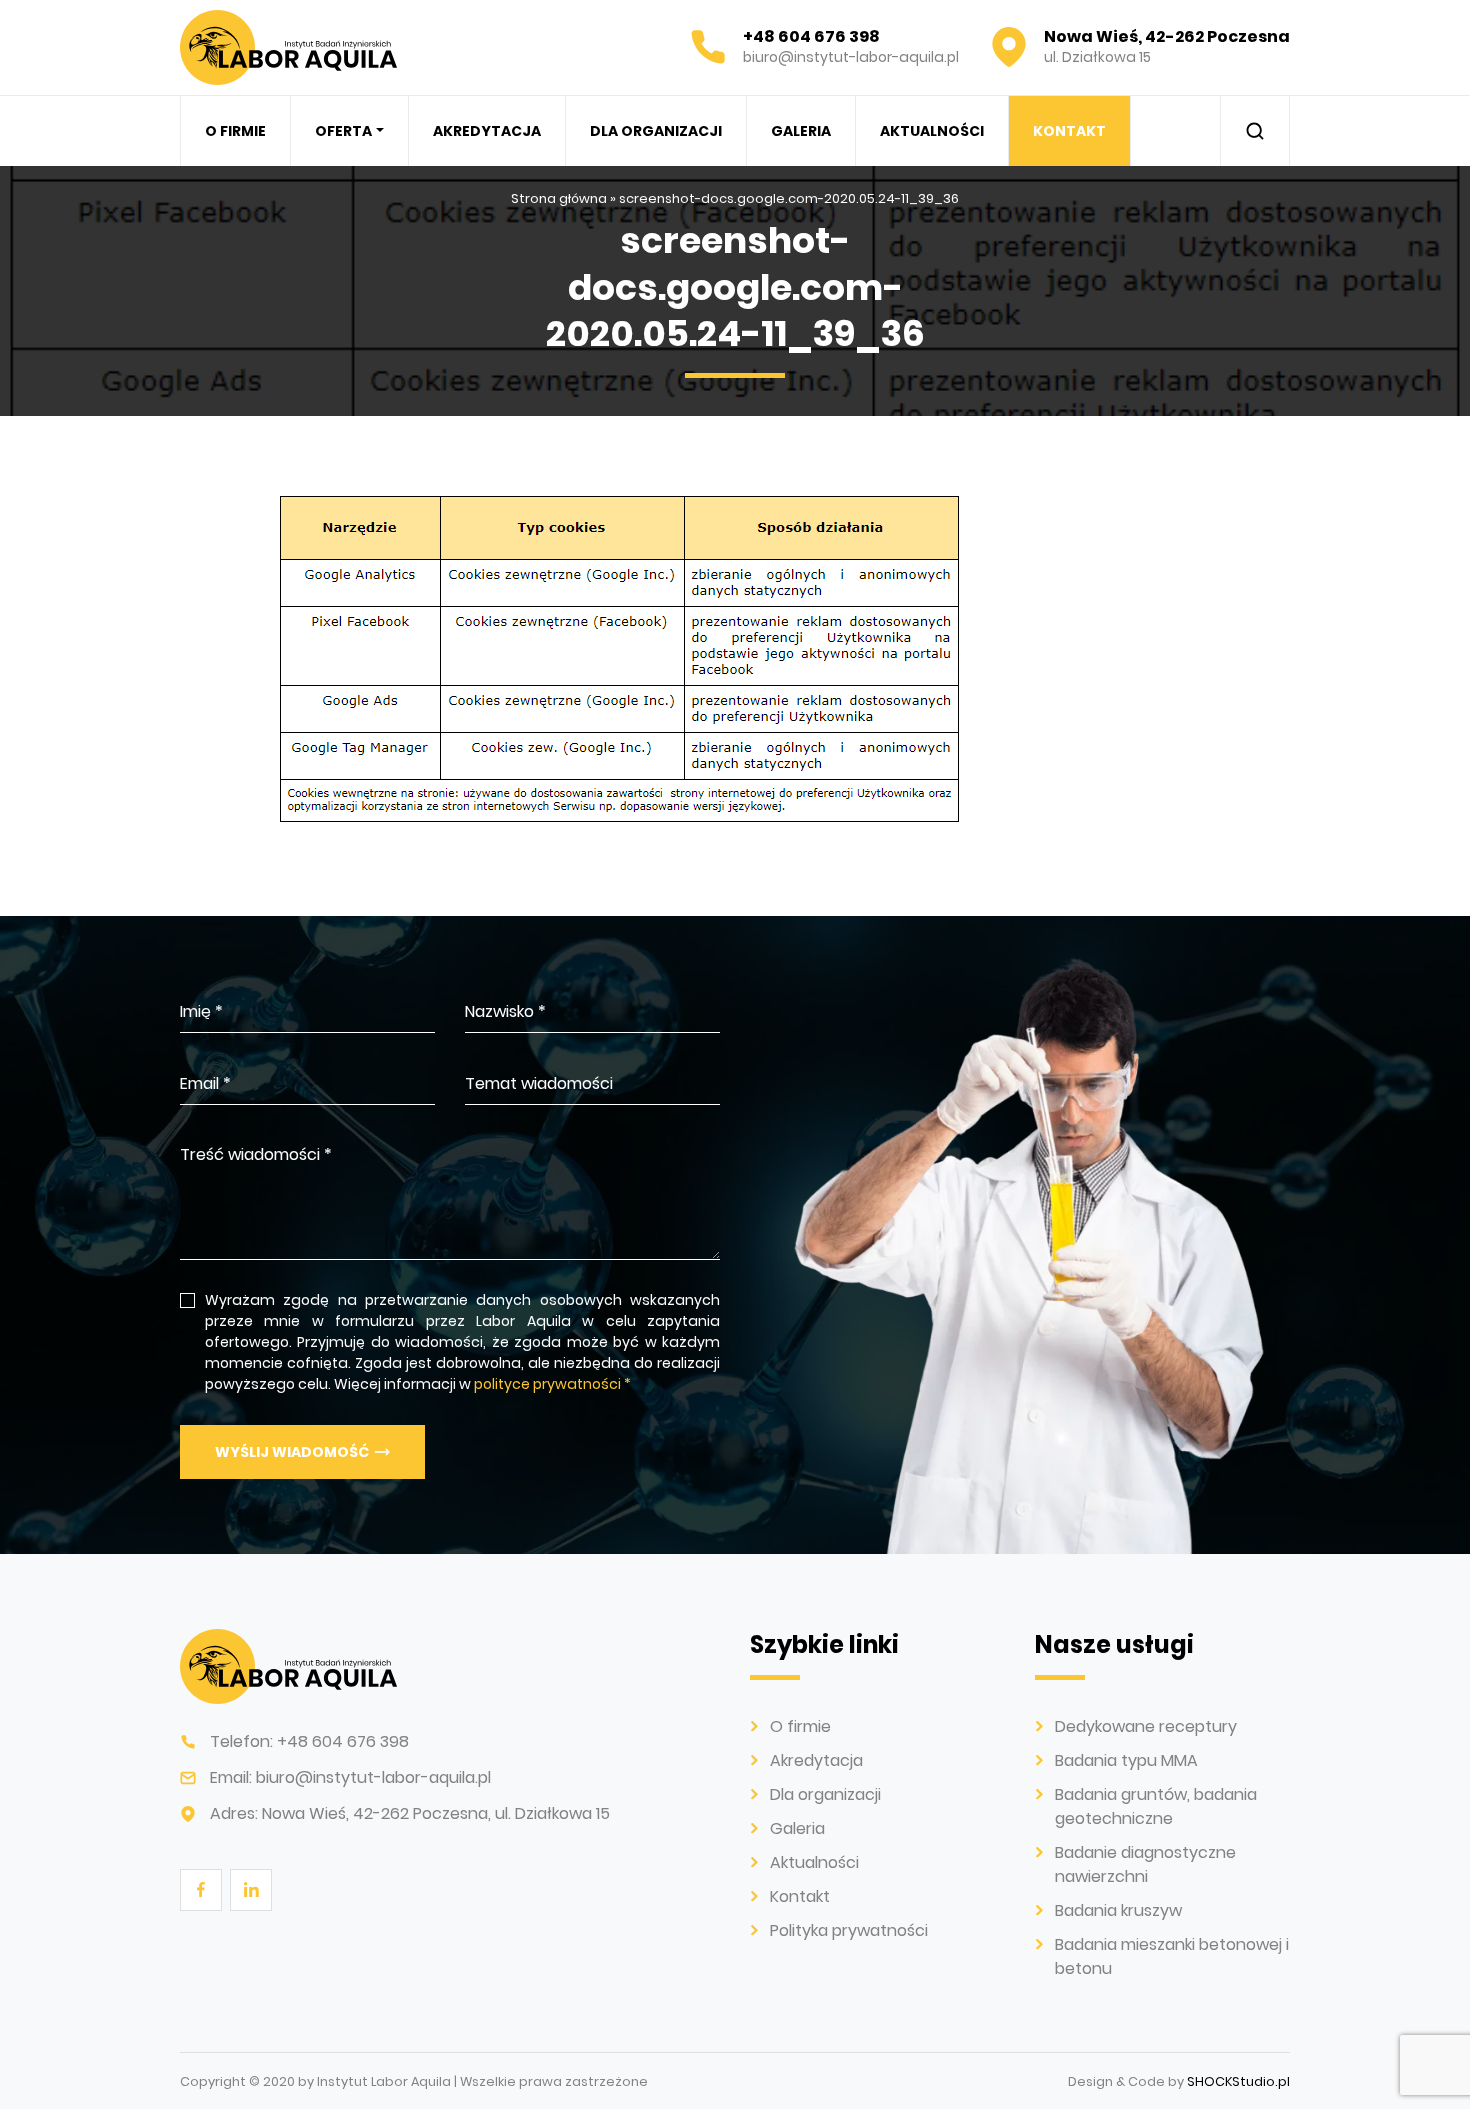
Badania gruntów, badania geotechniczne (1156, 1806)
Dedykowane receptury (1146, 1726)
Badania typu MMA (1126, 1760)
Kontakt (1069, 131)
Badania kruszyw (1118, 1910)
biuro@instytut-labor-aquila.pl (373, 1777)
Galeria (801, 131)
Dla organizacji (656, 131)
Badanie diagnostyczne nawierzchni (1145, 1864)
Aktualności (932, 131)
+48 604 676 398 (343, 1741)
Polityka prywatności (849, 1930)
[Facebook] (200, 1889)
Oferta (343, 131)
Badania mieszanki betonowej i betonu (466, 419)
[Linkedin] (250, 1889)
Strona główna (559, 198)
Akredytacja (487, 131)
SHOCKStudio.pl (1238, 2081)
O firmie (235, 131)
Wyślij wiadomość (292, 1452)
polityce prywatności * (552, 1384)
